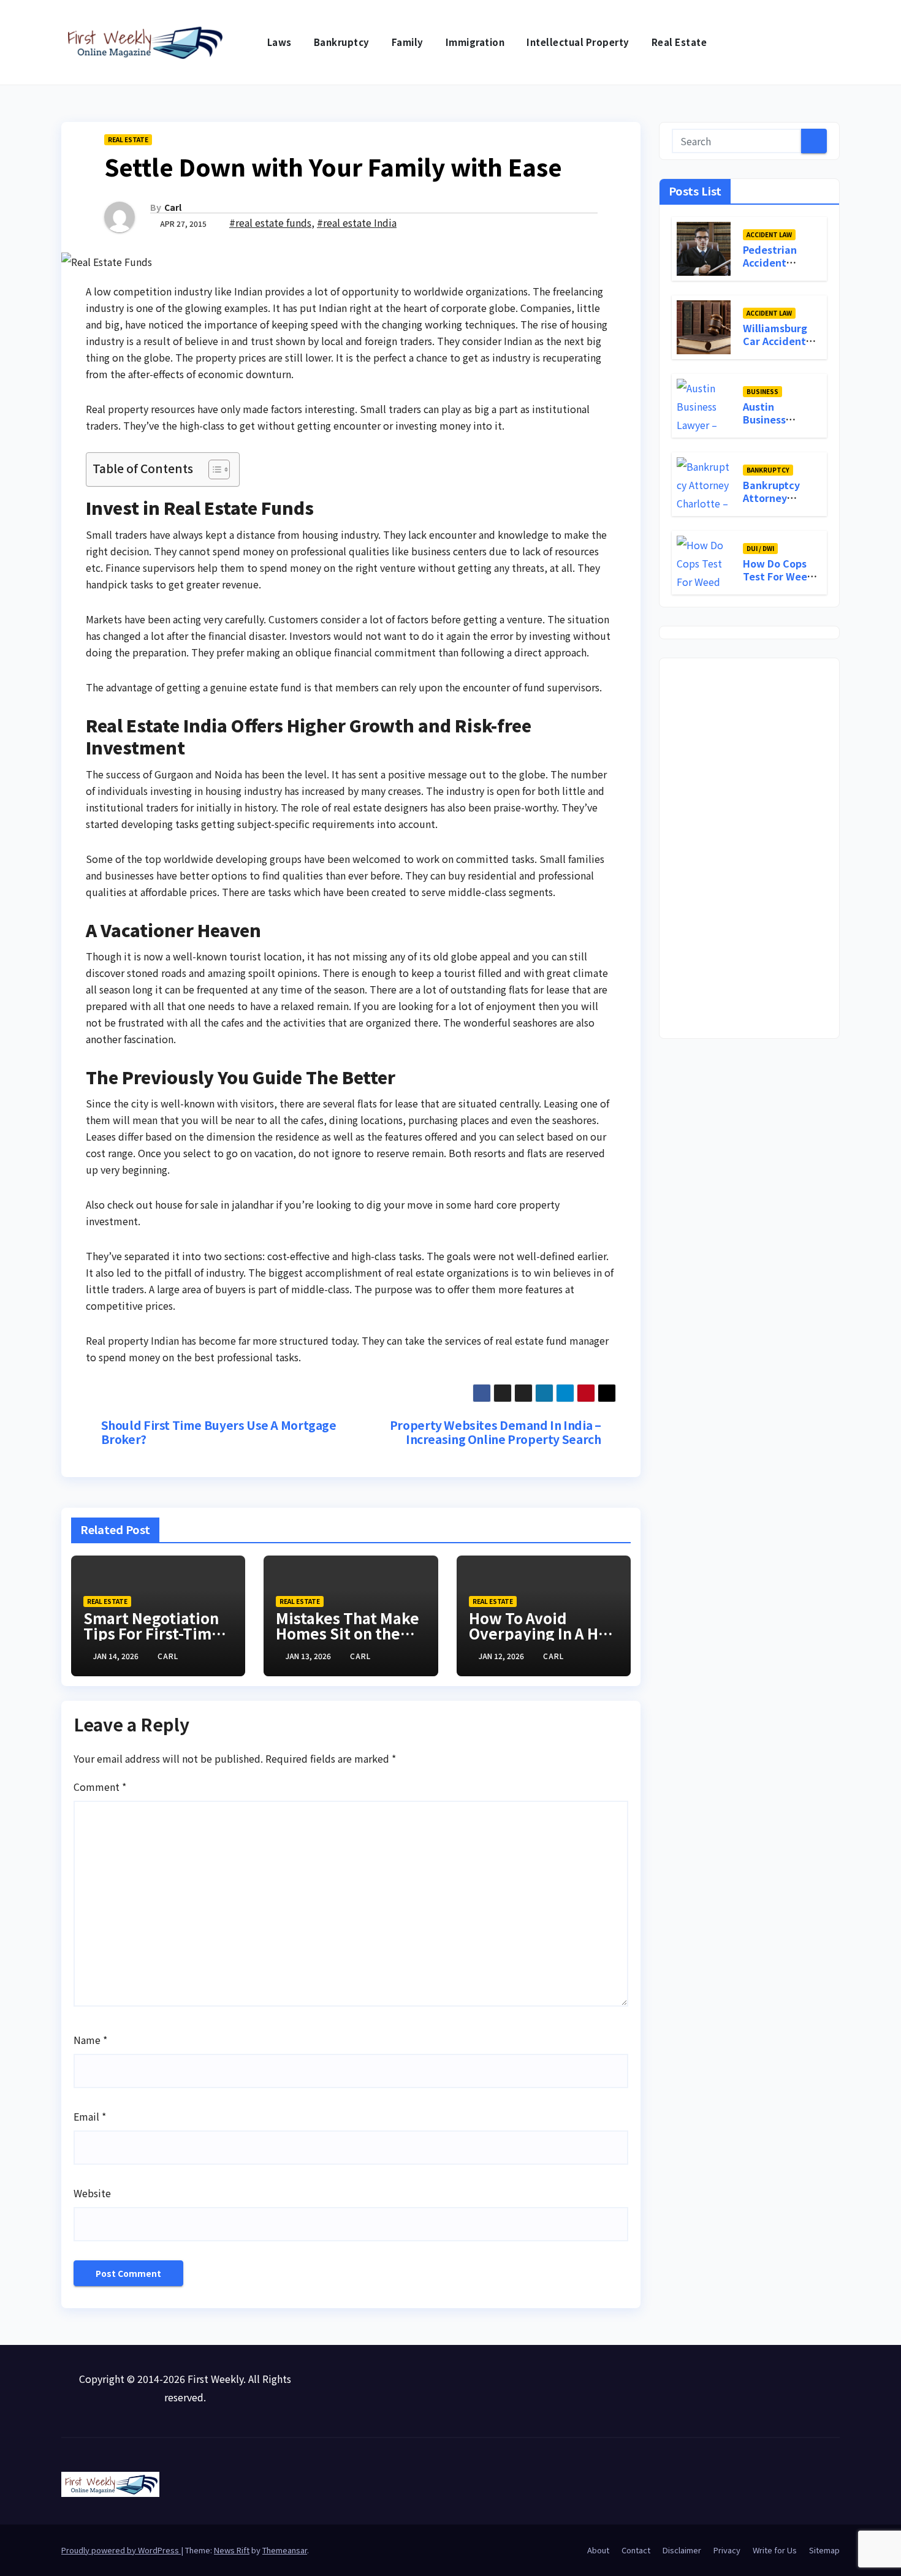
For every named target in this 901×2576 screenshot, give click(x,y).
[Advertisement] (749, 848)
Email (90, 2116)
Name (90, 2040)
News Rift (232, 2550)
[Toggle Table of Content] (213, 469)
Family (408, 42)
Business (762, 391)
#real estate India (357, 222)
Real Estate (679, 42)
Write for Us (775, 2550)
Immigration (475, 42)
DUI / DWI (760, 548)
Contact (636, 2550)
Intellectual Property (578, 42)
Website (92, 2193)
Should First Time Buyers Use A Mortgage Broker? (219, 1432)
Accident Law (769, 234)
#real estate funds (270, 222)
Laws (279, 42)
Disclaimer (682, 2550)
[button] (831, 42)
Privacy (727, 2550)
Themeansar (285, 2550)
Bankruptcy (342, 42)
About (598, 2550)
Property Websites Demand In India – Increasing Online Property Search (496, 1432)
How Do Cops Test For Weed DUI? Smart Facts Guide (778, 582)
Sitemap (824, 2550)
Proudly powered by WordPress (121, 2550)
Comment (100, 1787)
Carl (173, 207)
